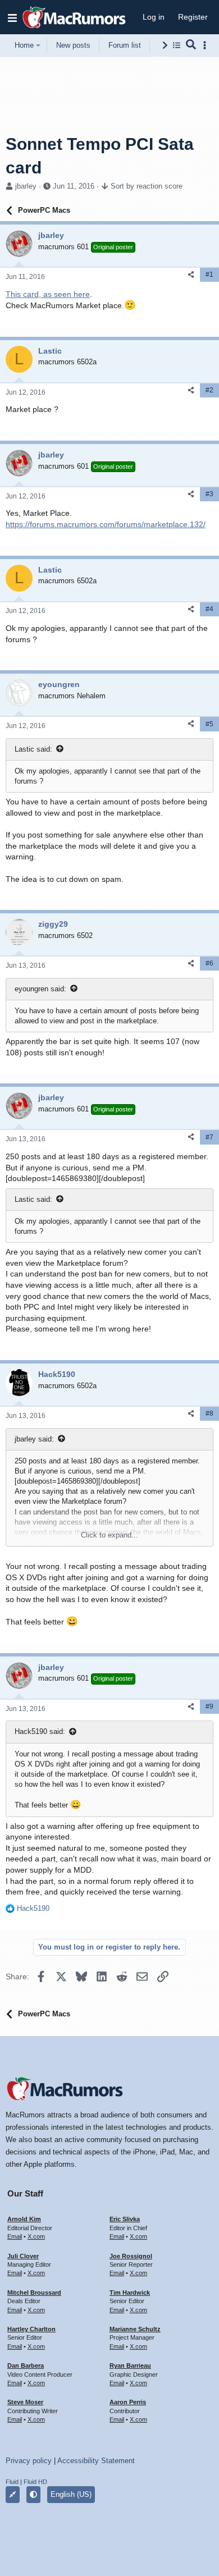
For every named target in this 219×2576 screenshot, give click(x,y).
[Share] (191, 275)
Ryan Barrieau (130, 2365)
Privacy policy (29, 2461)
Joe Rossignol (131, 2256)
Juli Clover (23, 2256)
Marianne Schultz (135, 2329)
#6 (209, 963)
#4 (209, 609)
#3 (209, 494)
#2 (209, 390)
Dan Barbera (26, 2365)
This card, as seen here (48, 294)
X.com (36, 2236)
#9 (209, 1706)
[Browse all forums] (177, 45)
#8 (209, 1413)
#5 (209, 724)
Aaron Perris (128, 2402)
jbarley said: (34, 1439)
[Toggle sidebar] (207, 45)
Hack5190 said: (40, 1731)
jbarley (26, 186)
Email (15, 2236)
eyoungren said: (40, 989)
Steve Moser (25, 2402)
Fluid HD (35, 2482)
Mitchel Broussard (34, 2293)
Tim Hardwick (130, 2293)
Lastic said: (33, 749)
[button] (12, 17)
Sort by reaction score (147, 186)
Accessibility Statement (96, 2461)
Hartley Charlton (31, 2329)
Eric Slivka (125, 2219)
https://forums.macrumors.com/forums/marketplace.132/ (106, 524)
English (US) (71, 2494)
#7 (209, 1137)
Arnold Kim (24, 2219)
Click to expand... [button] (109, 1535)
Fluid (12, 2482)
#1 (209, 274)
